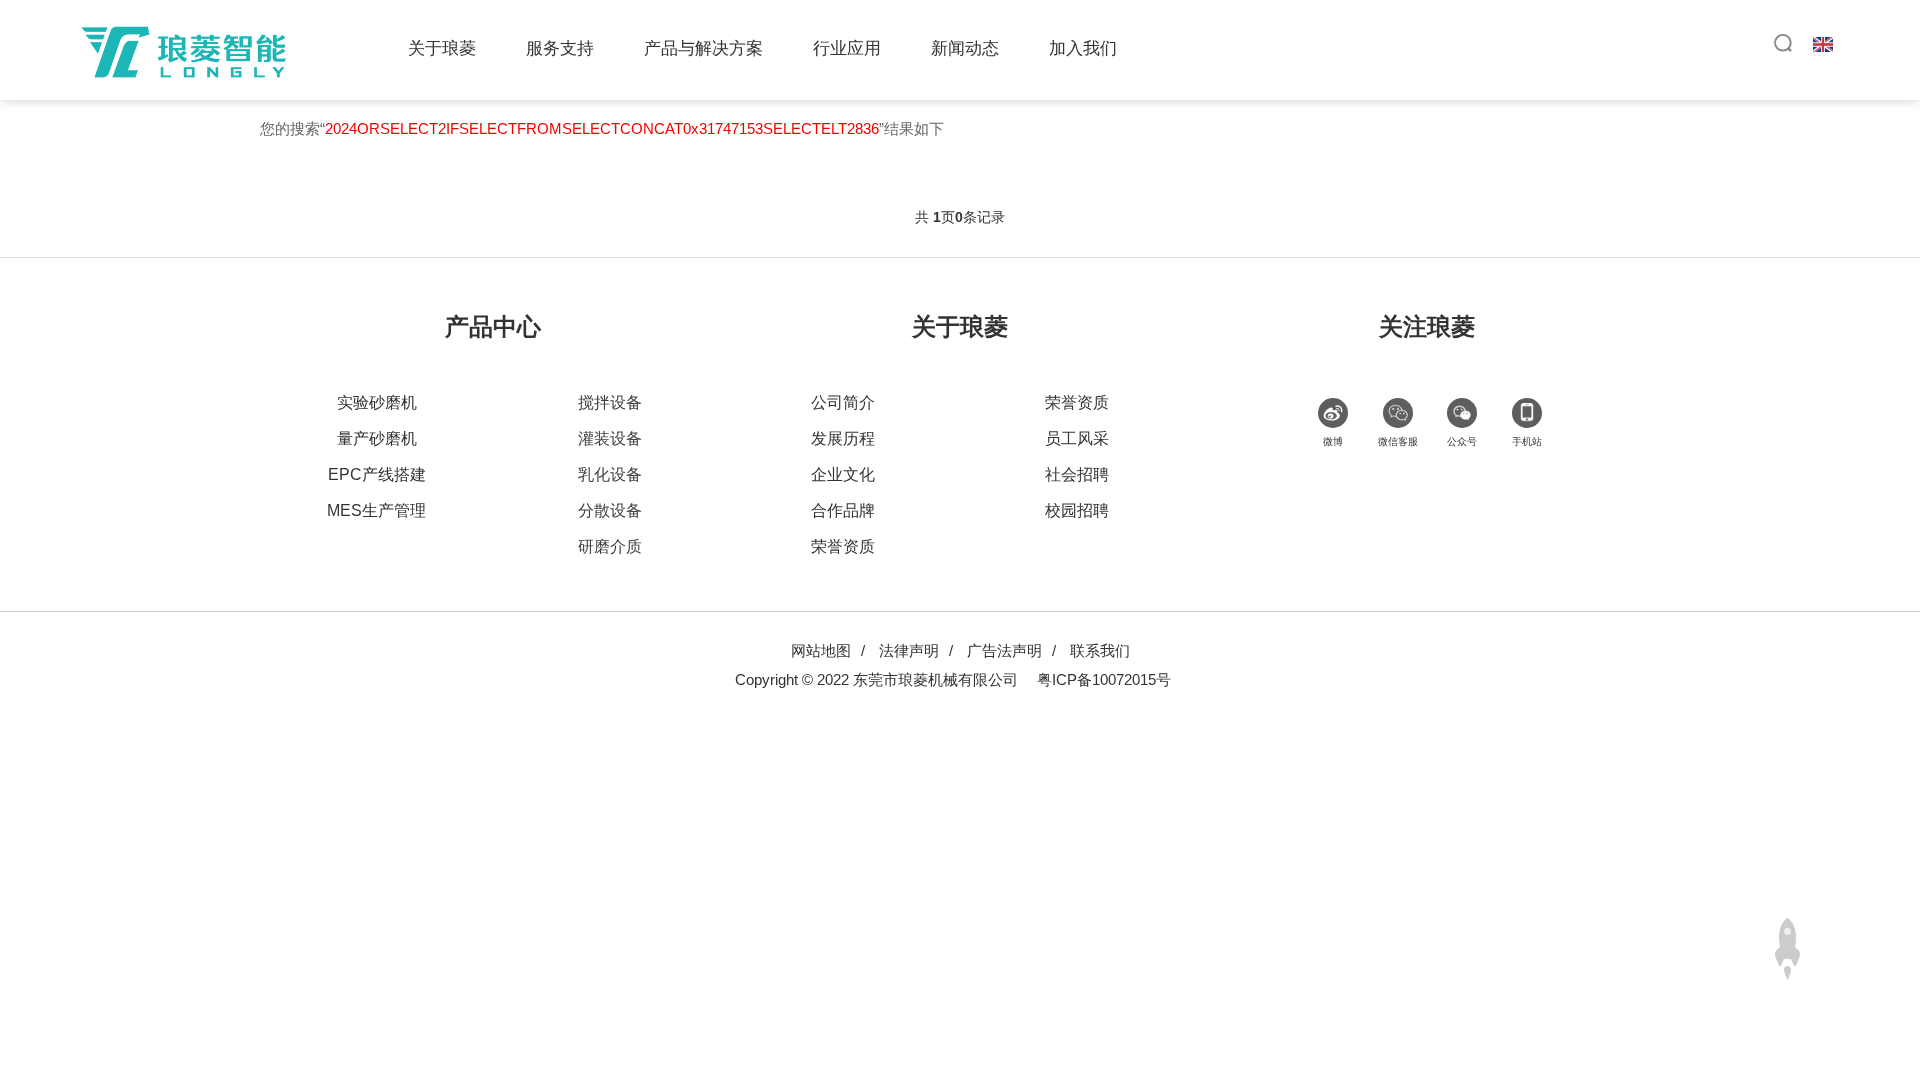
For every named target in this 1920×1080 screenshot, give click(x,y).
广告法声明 (1004, 650)
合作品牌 (843, 510)
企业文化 (843, 474)
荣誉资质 (843, 546)
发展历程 (843, 438)
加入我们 (1083, 48)
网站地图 (821, 650)
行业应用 (847, 48)
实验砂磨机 (377, 402)
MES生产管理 (376, 510)
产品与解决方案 (703, 48)
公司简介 (843, 402)
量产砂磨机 (377, 438)
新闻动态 (965, 48)
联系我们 (1100, 650)
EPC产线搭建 (377, 474)
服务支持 (560, 48)
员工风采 (1077, 438)
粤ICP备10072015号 (1104, 679)
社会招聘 (1077, 474)
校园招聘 (1077, 510)
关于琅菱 (442, 48)
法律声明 (909, 650)
